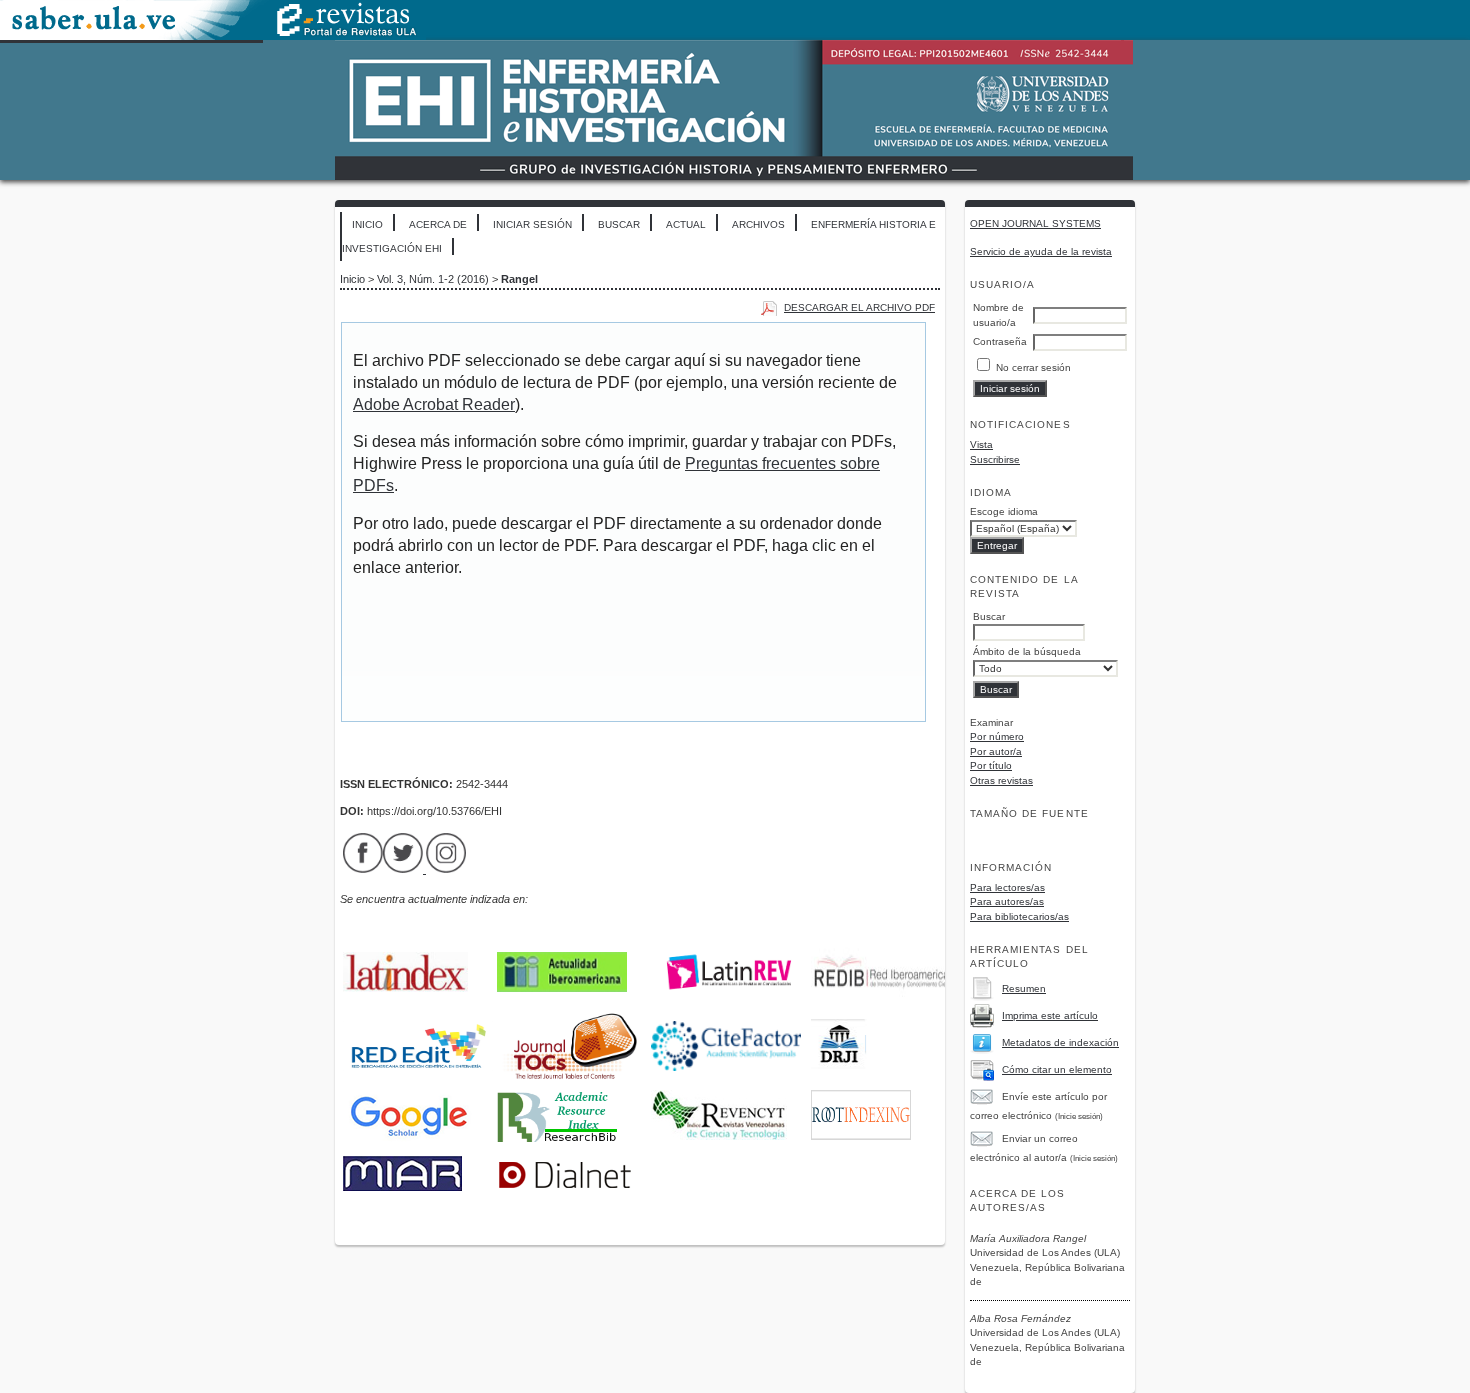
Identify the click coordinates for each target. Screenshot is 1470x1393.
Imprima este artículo (1050, 1015)
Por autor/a (996, 751)
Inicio (367, 224)
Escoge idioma (1004, 511)
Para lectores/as (1007, 887)
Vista (981, 444)
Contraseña (1000, 341)
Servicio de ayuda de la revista (1041, 251)
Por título (991, 765)
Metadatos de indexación (1060, 1042)
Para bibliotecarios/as (1019, 916)
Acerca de (438, 224)
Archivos (758, 224)
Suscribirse (995, 459)
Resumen (1024, 988)
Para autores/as (1007, 901)
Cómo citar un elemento (1057, 1069)
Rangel (519, 279)
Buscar (619, 224)
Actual (686, 224)
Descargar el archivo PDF (859, 307)
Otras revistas (1001, 780)
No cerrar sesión (1033, 367)
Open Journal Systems (1035, 223)
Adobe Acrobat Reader (434, 404)
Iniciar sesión (532, 224)
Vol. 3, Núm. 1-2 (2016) (433, 279)
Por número (997, 736)
